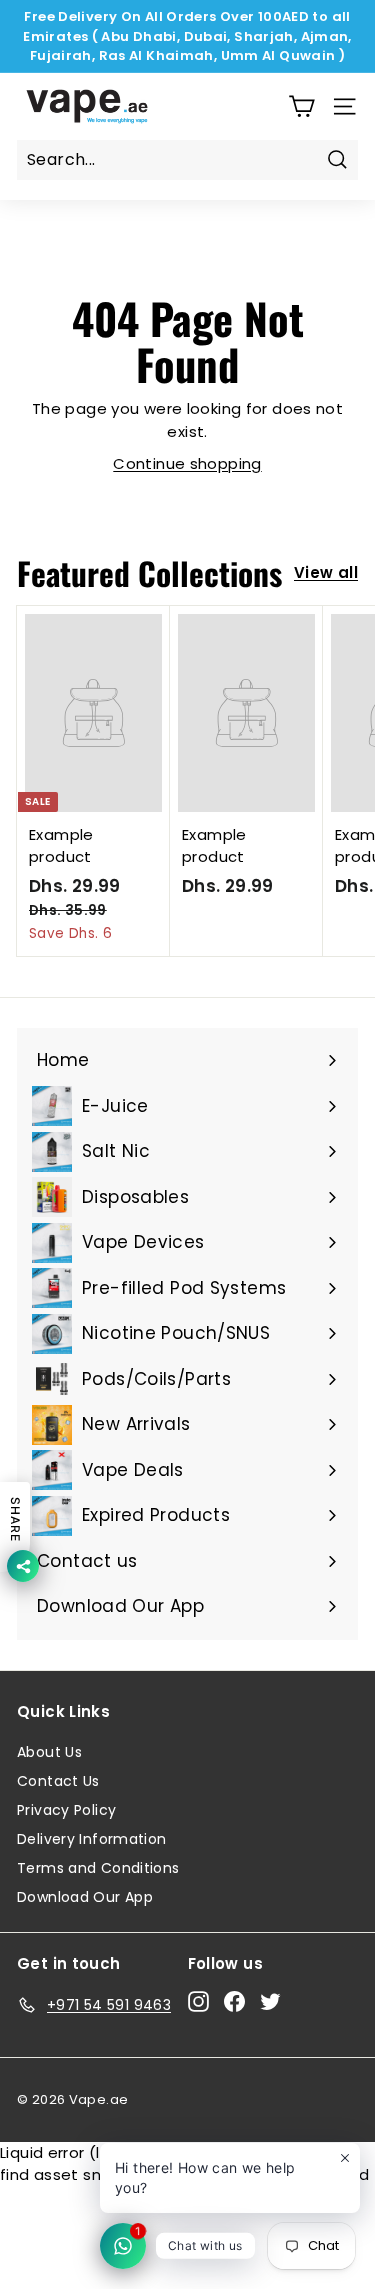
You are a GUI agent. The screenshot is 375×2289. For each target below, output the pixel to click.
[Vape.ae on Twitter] (270, 2002)
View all (326, 572)
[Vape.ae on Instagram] (198, 2002)
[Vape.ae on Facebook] (234, 2002)
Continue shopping (187, 463)
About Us (49, 1752)
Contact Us (58, 1781)
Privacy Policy (66, 1810)
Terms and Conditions (98, 1868)
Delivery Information (92, 1839)
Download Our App (85, 1897)
